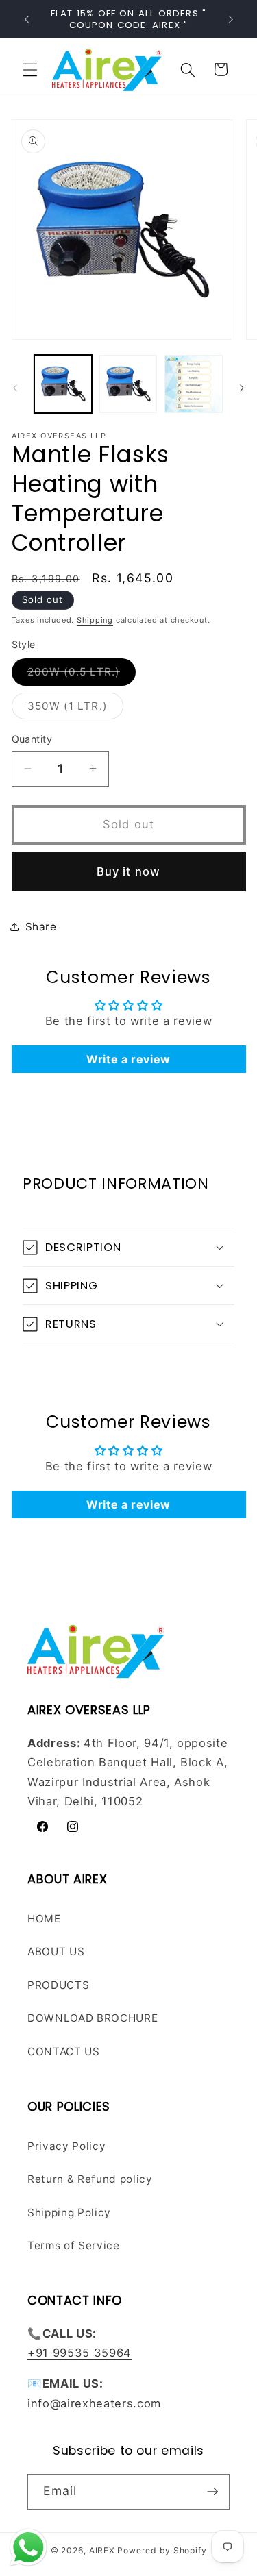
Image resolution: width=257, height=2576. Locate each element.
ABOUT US (56, 1952)
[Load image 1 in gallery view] (63, 384)
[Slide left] (15, 388)
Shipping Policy (69, 2213)
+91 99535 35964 (79, 2353)
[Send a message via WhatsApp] (28, 2548)
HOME (44, 1919)
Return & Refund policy (90, 2179)
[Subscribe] (212, 2492)
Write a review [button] (128, 1059)
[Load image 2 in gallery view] (128, 384)
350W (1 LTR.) (75, 709)
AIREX (102, 2550)
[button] (30, 69)
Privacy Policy (66, 2146)
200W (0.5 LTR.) (82, 675)
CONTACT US (64, 2052)
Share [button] (41, 927)
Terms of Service (74, 2245)
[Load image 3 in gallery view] (193, 384)
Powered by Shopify (162, 2550)
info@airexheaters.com (94, 2403)
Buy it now (128, 871)
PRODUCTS (58, 1985)
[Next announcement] (231, 19)
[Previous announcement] (27, 19)
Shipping (95, 620)
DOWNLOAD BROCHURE (93, 2018)
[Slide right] (242, 388)
